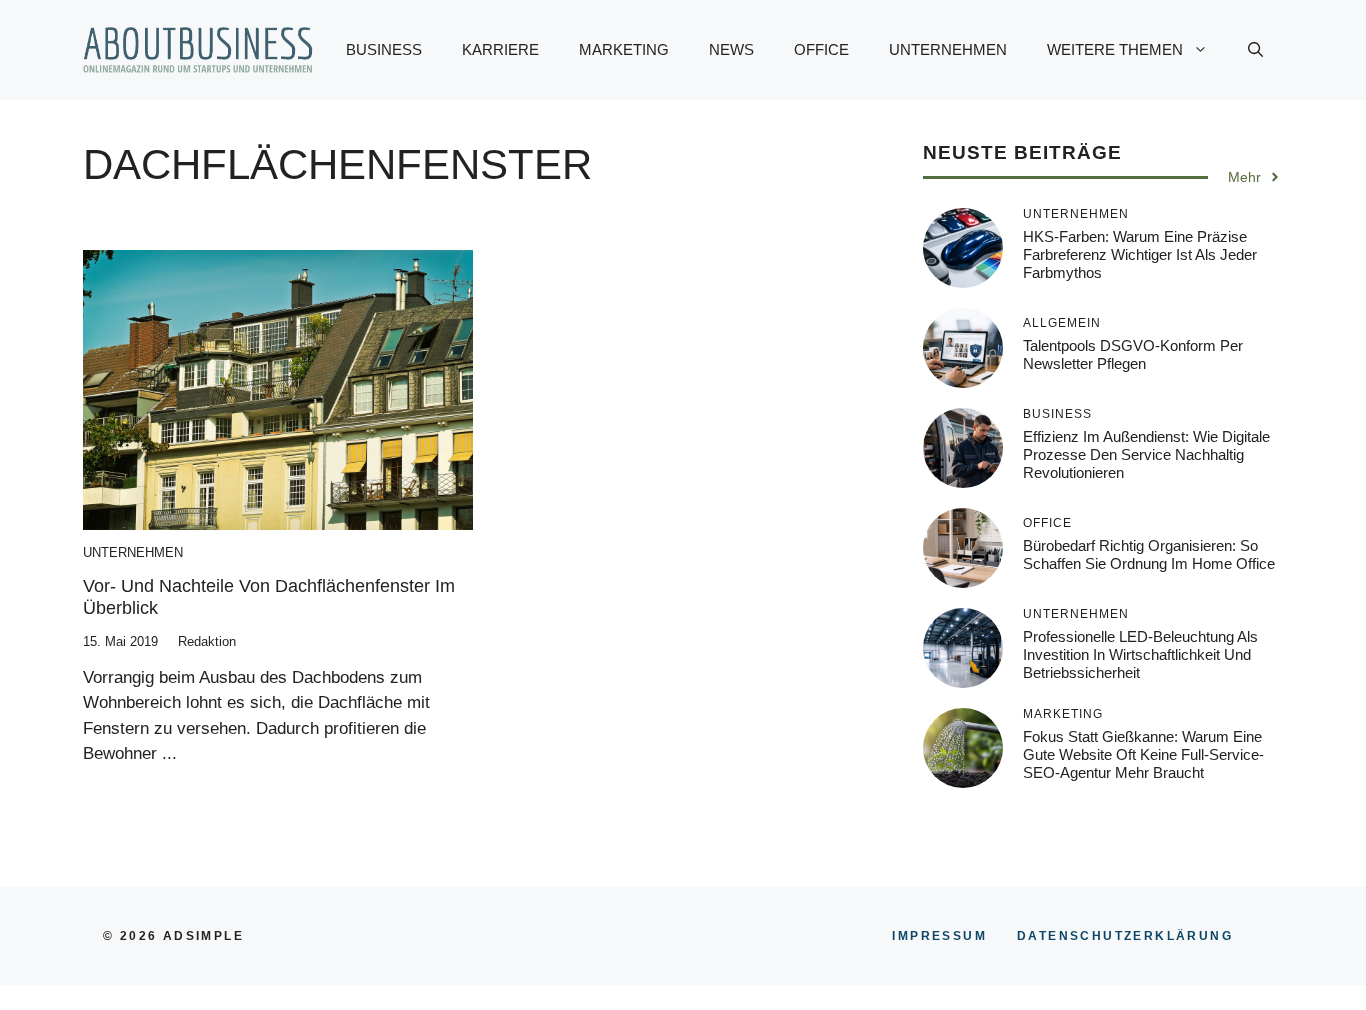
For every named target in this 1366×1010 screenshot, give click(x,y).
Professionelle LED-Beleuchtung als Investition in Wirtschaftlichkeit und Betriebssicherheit (1140, 654)
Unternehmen (948, 49)
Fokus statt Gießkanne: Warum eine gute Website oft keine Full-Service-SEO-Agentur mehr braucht (1143, 754)
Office (821, 49)
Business (384, 49)
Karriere (500, 49)
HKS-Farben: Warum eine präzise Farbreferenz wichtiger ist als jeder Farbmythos (1140, 254)
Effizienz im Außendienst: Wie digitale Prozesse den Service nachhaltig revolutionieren (1146, 454)
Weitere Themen (1115, 49)
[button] (1255, 50)
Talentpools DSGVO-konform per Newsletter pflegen (1133, 354)
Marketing (624, 49)
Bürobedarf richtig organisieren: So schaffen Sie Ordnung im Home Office (1149, 554)
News (731, 49)
